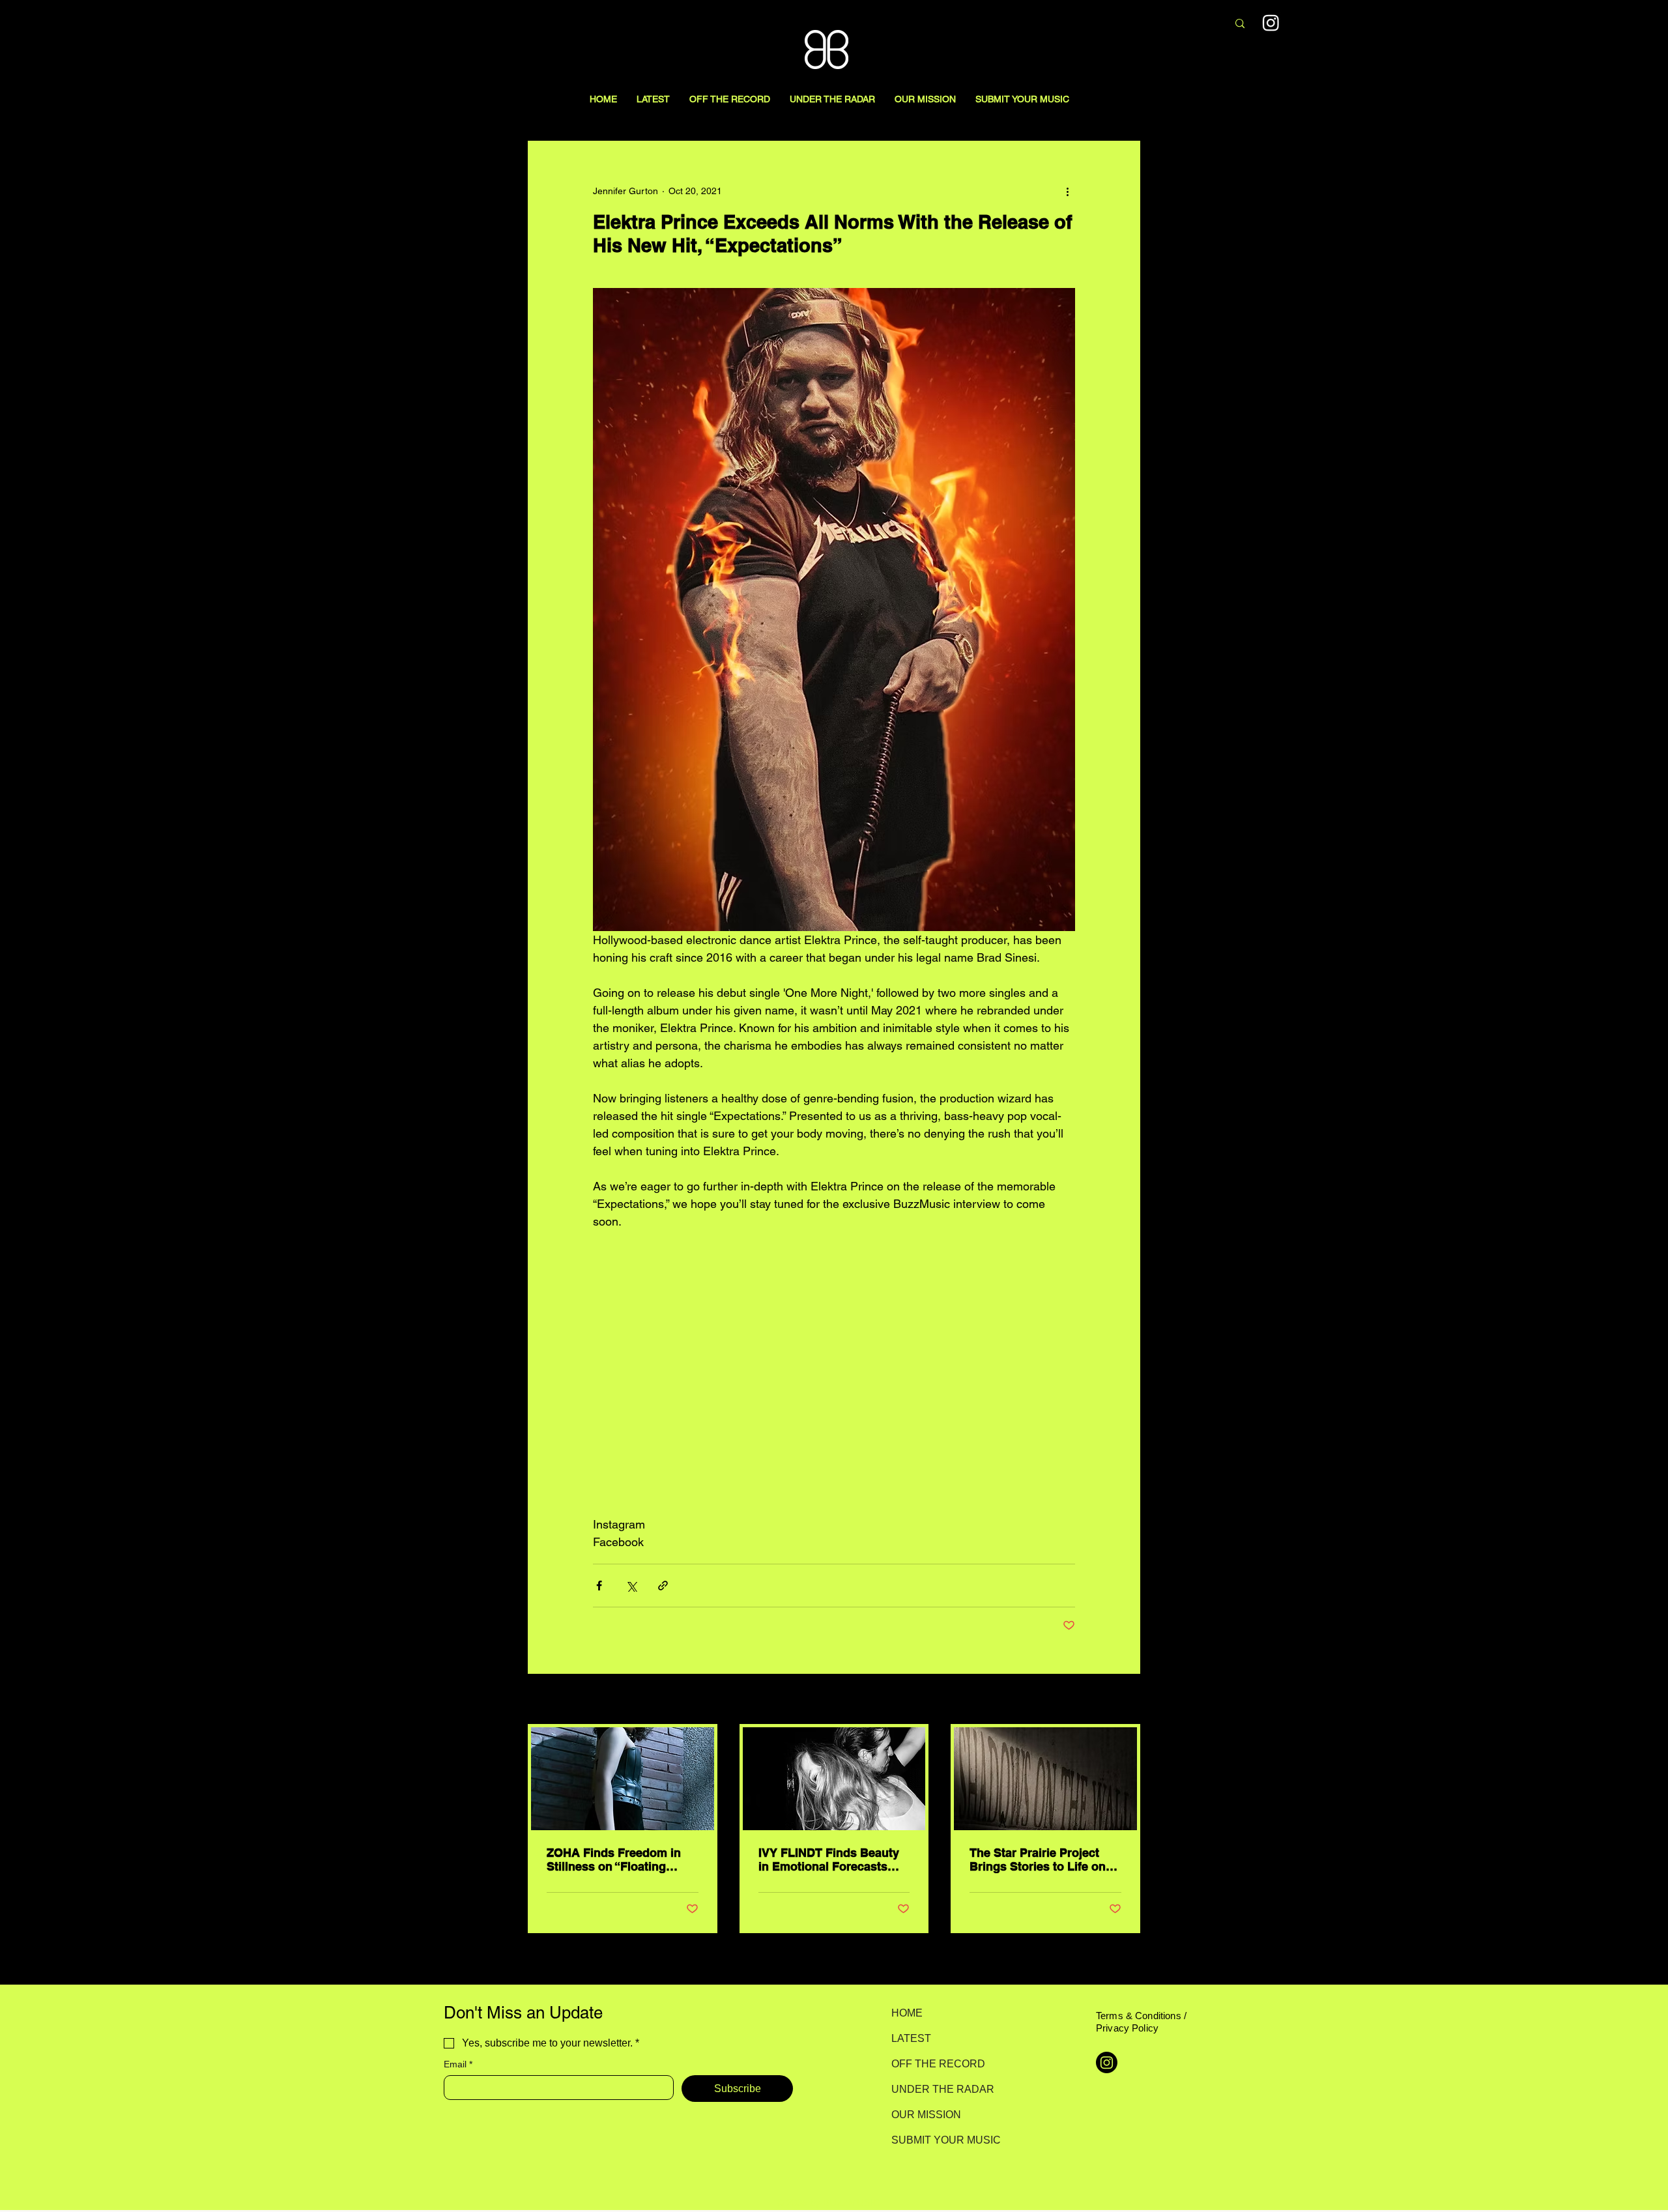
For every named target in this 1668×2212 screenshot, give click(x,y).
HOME (907, 2013)
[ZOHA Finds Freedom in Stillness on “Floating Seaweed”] (623, 1779)
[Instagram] (1271, 22)
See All (1126, 1700)
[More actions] (1067, 191)
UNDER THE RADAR (937, 2089)
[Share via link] (663, 1586)
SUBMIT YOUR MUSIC (937, 2140)
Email (458, 2064)
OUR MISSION (926, 2115)
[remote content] (834, 1373)
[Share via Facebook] (599, 1586)
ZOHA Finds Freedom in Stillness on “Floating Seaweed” (614, 1860)
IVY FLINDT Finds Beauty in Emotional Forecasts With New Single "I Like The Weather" (829, 1860)
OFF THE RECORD (937, 2064)
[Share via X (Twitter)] (631, 1586)
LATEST (911, 2038)
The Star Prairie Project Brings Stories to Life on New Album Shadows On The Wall (1039, 1860)
